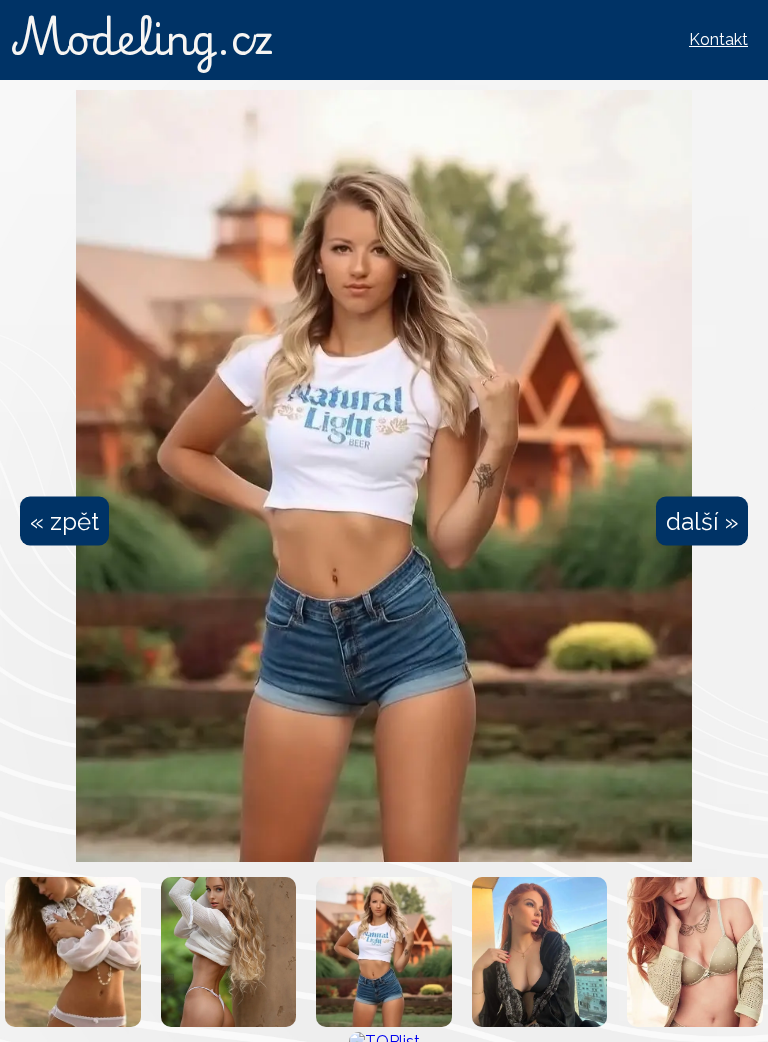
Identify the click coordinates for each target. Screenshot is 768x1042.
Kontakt (718, 39)
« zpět (64, 521)
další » (702, 521)
